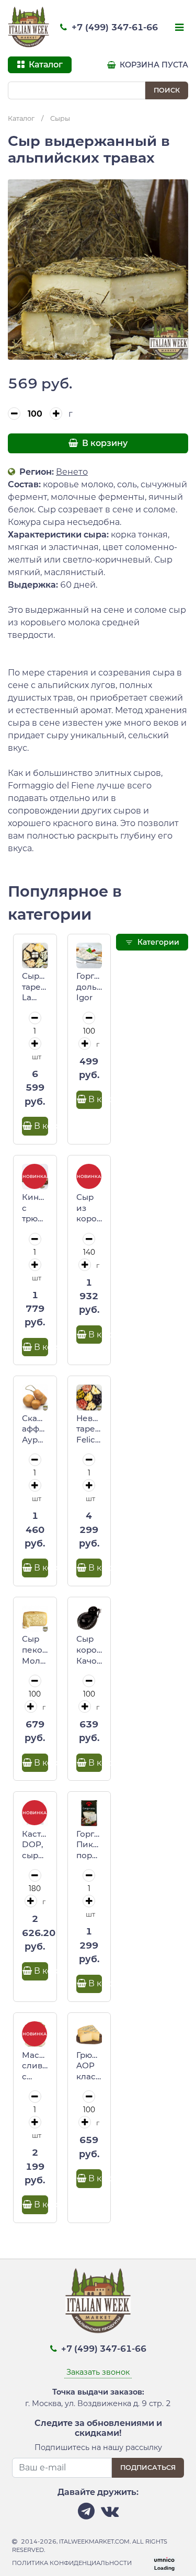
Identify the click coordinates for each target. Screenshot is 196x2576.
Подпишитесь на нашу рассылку (98, 2447)
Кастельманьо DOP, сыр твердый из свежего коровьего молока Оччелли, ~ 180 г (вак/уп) (35, 1845)
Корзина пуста (153, 65)
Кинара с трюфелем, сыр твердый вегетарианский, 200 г (35, 1208)
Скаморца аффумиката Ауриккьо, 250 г (35, 1429)
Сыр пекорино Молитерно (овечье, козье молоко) (35, 1650)
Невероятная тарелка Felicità (89, 1429)
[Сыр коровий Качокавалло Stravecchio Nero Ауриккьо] (89, 1619)
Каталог (21, 118)
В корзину (104, 443)
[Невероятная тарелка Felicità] (89, 1398)
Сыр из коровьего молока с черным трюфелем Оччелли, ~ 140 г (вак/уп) (89, 1208)
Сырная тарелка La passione (35, 987)
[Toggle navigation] (178, 28)
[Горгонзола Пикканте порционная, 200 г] (89, 1813)
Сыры (60, 118)
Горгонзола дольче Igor (89, 987)
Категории (157, 942)
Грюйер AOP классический (89, 2066)
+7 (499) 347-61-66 (113, 27)
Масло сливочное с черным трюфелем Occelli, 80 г (35, 2066)
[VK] (110, 2514)
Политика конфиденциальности (72, 2563)
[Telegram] (86, 2514)
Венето (72, 472)
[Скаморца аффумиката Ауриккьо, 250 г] (35, 1398)
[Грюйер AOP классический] (89, 2034)
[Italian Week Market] (29, 27)
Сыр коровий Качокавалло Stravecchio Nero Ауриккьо (89, 1650)
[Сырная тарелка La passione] (35, 956)
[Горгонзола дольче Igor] (89, 956)
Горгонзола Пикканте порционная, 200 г (89, 1845)
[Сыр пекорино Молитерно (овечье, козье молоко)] (35, 1619)
